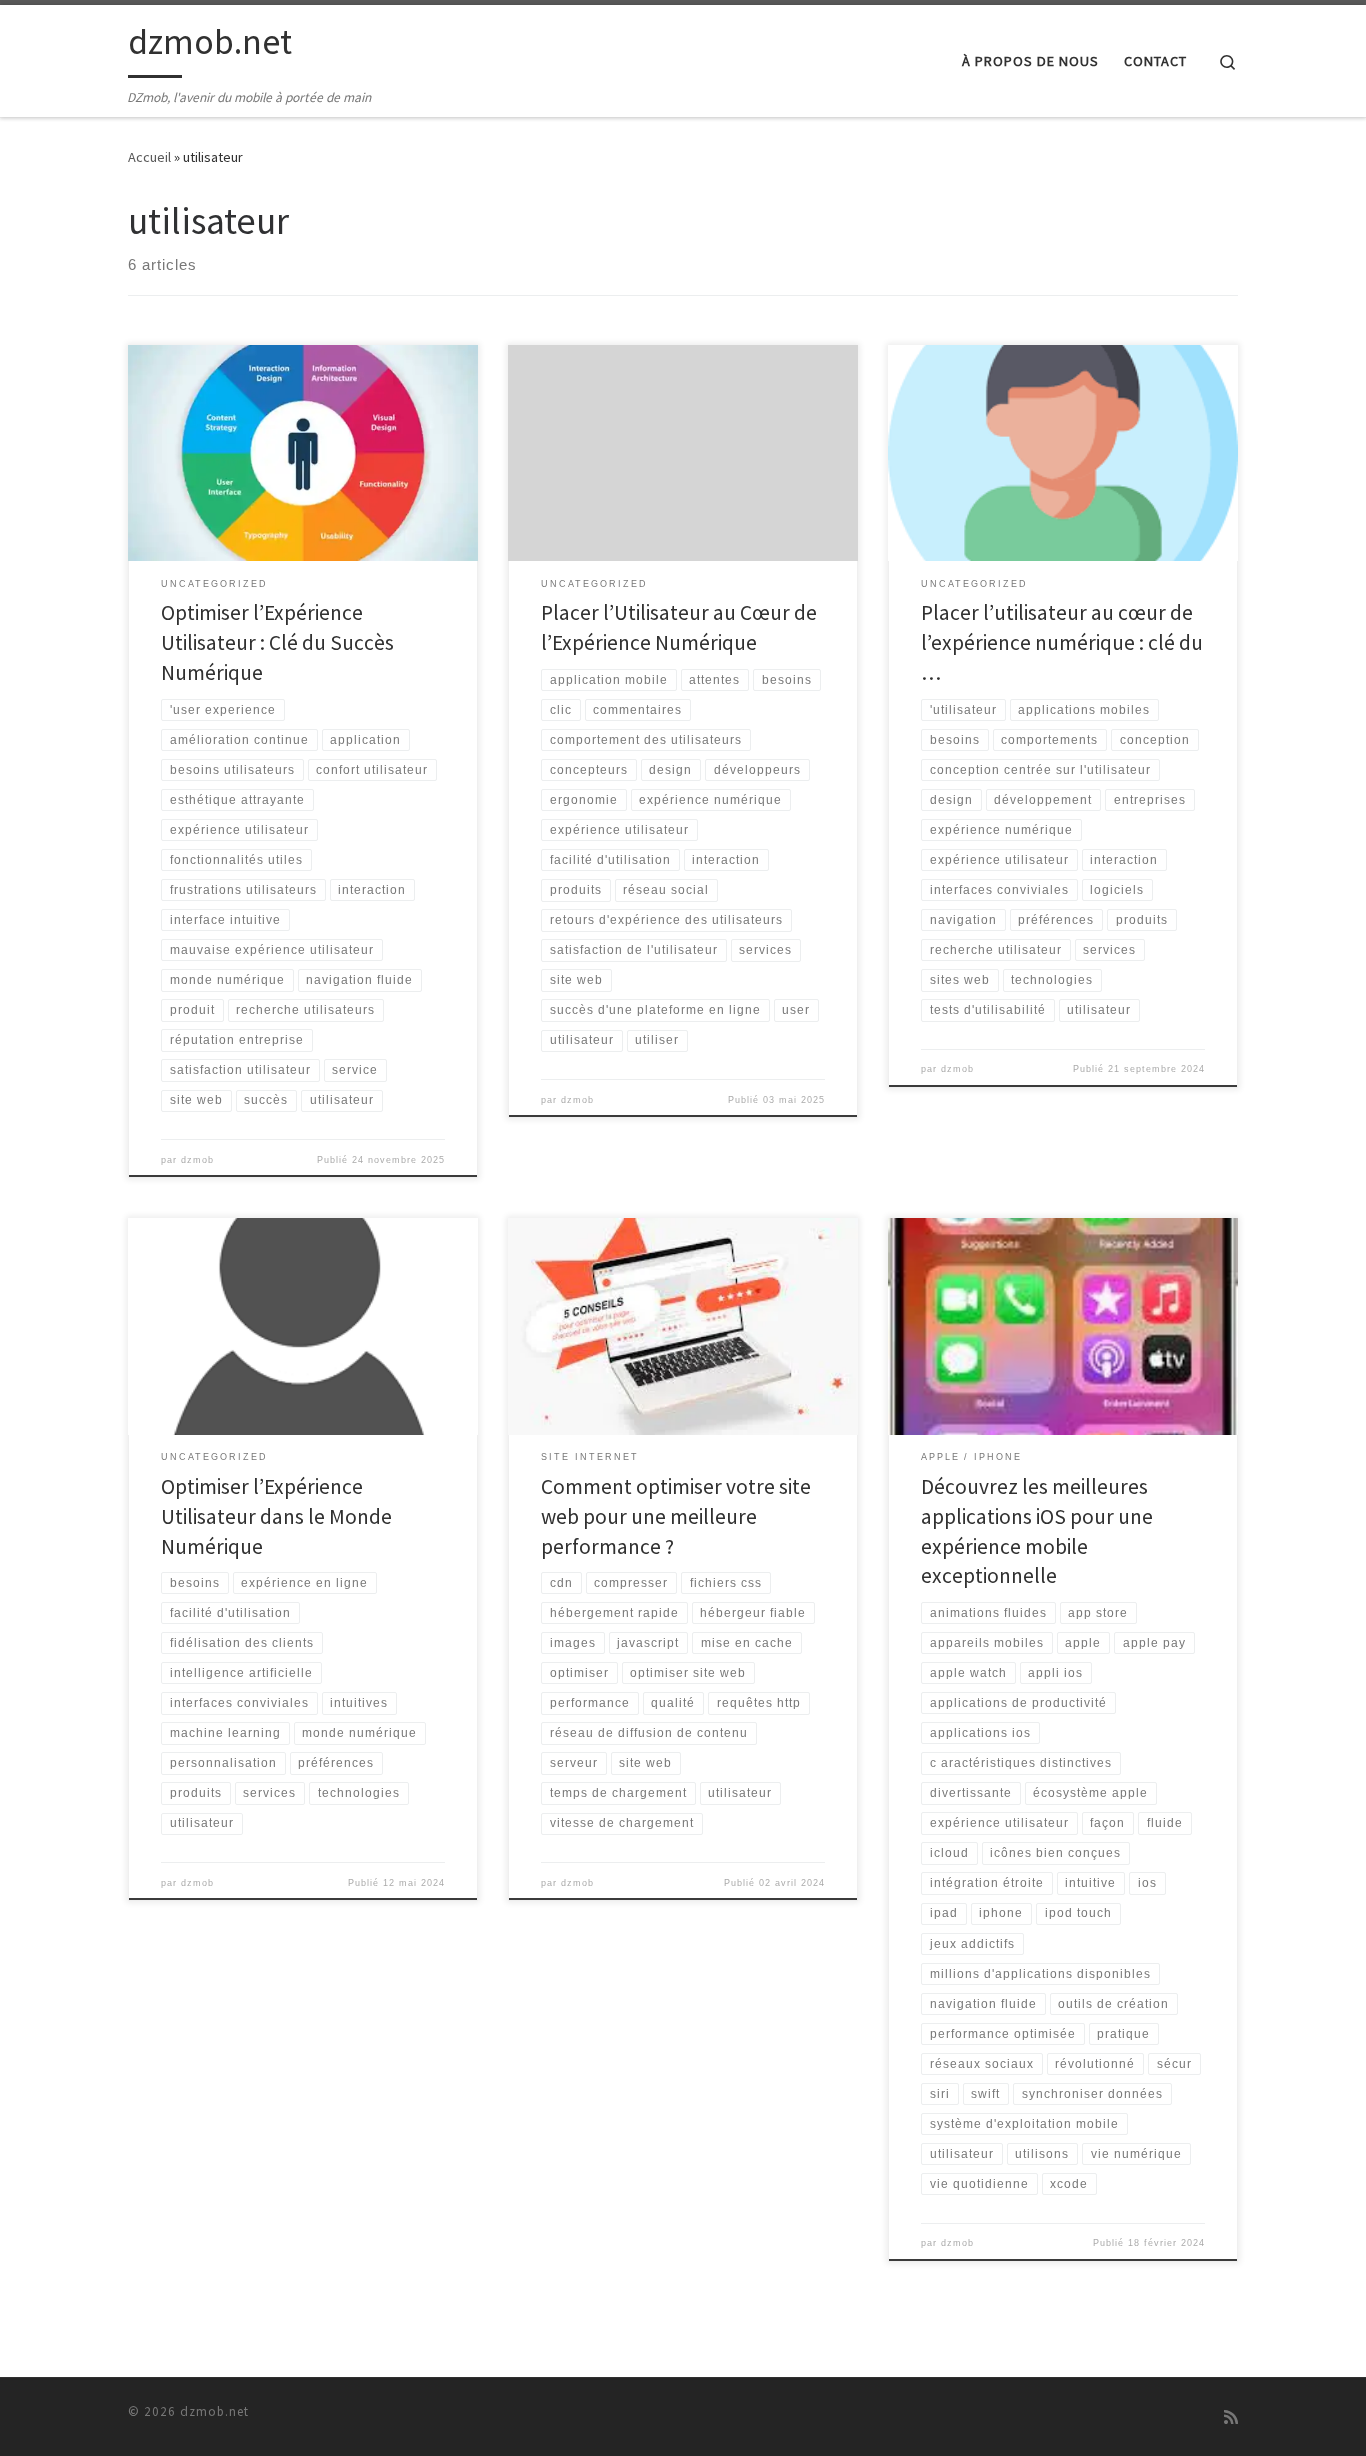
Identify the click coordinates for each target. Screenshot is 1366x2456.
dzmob (197, 1160)
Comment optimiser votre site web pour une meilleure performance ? (676, 1516)
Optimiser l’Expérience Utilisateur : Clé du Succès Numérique (277, 642)
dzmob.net (214, 2411)
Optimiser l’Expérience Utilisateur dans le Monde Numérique (276, 1516)
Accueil (149, 157)
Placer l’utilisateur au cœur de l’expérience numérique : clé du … (1062, 642)
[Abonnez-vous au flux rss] (1231, 2417)
